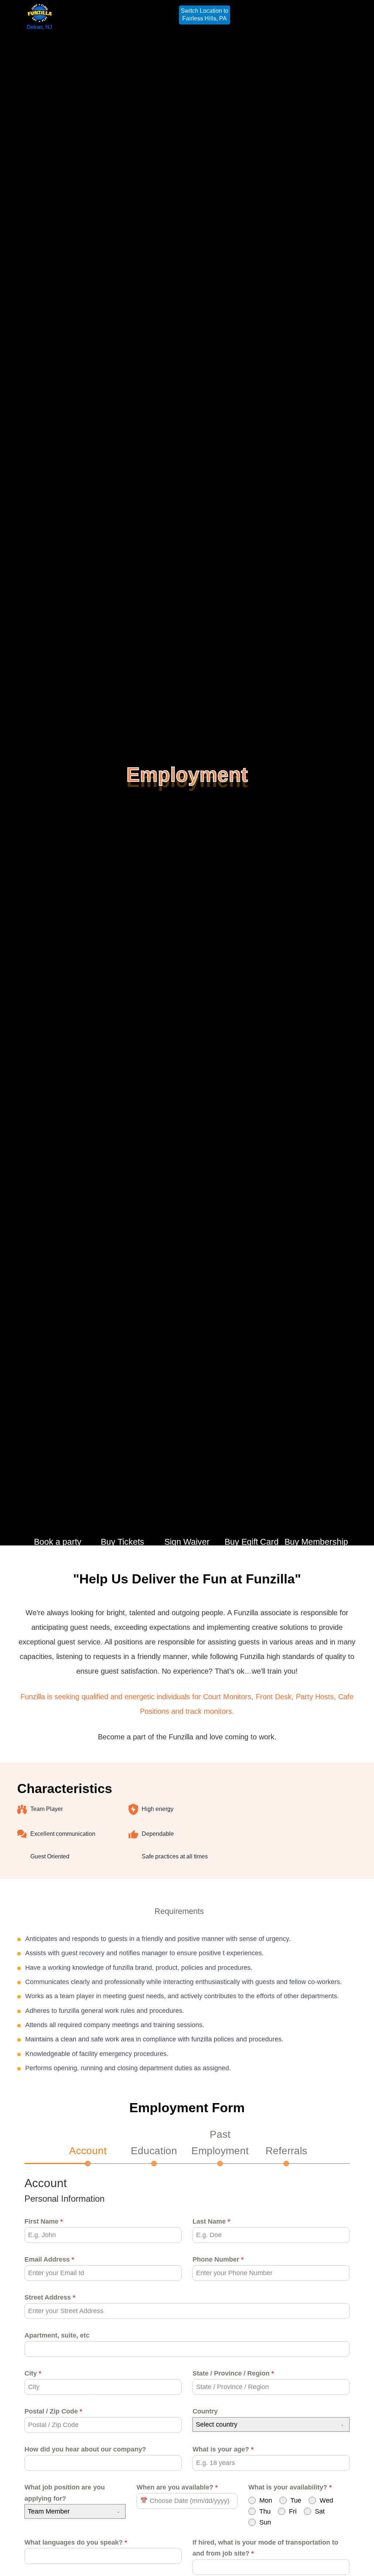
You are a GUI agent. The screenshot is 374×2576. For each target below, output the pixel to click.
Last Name (211, 2221)
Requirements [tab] (179, 1911)
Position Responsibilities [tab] (75, 1911)
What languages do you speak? (76, 2542)
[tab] (88, 2155)
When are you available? (177, 2487)
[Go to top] (360, 2560)
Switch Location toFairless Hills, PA (205, 15)
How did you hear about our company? (85, 2449)
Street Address (50, 2297)
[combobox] (271, 2424)
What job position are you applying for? (65, 2493)
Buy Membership (316, 1542)
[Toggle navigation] (337, 15)
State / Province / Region (233, 2373)
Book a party (58, 1542)
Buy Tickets (123, 1542)
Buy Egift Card (252, 1542)
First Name (44, 2221)
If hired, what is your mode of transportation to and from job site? (265, 2548)
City (33, 2373)
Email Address (49, 2259)
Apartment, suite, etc (57, 2335)
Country (205, 2411)
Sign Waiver (187, 1542)
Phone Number (218, 2259)
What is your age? (223, 2449)
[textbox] (264, 2424)
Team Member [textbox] (49, 2511)
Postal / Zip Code (53, 2411)
